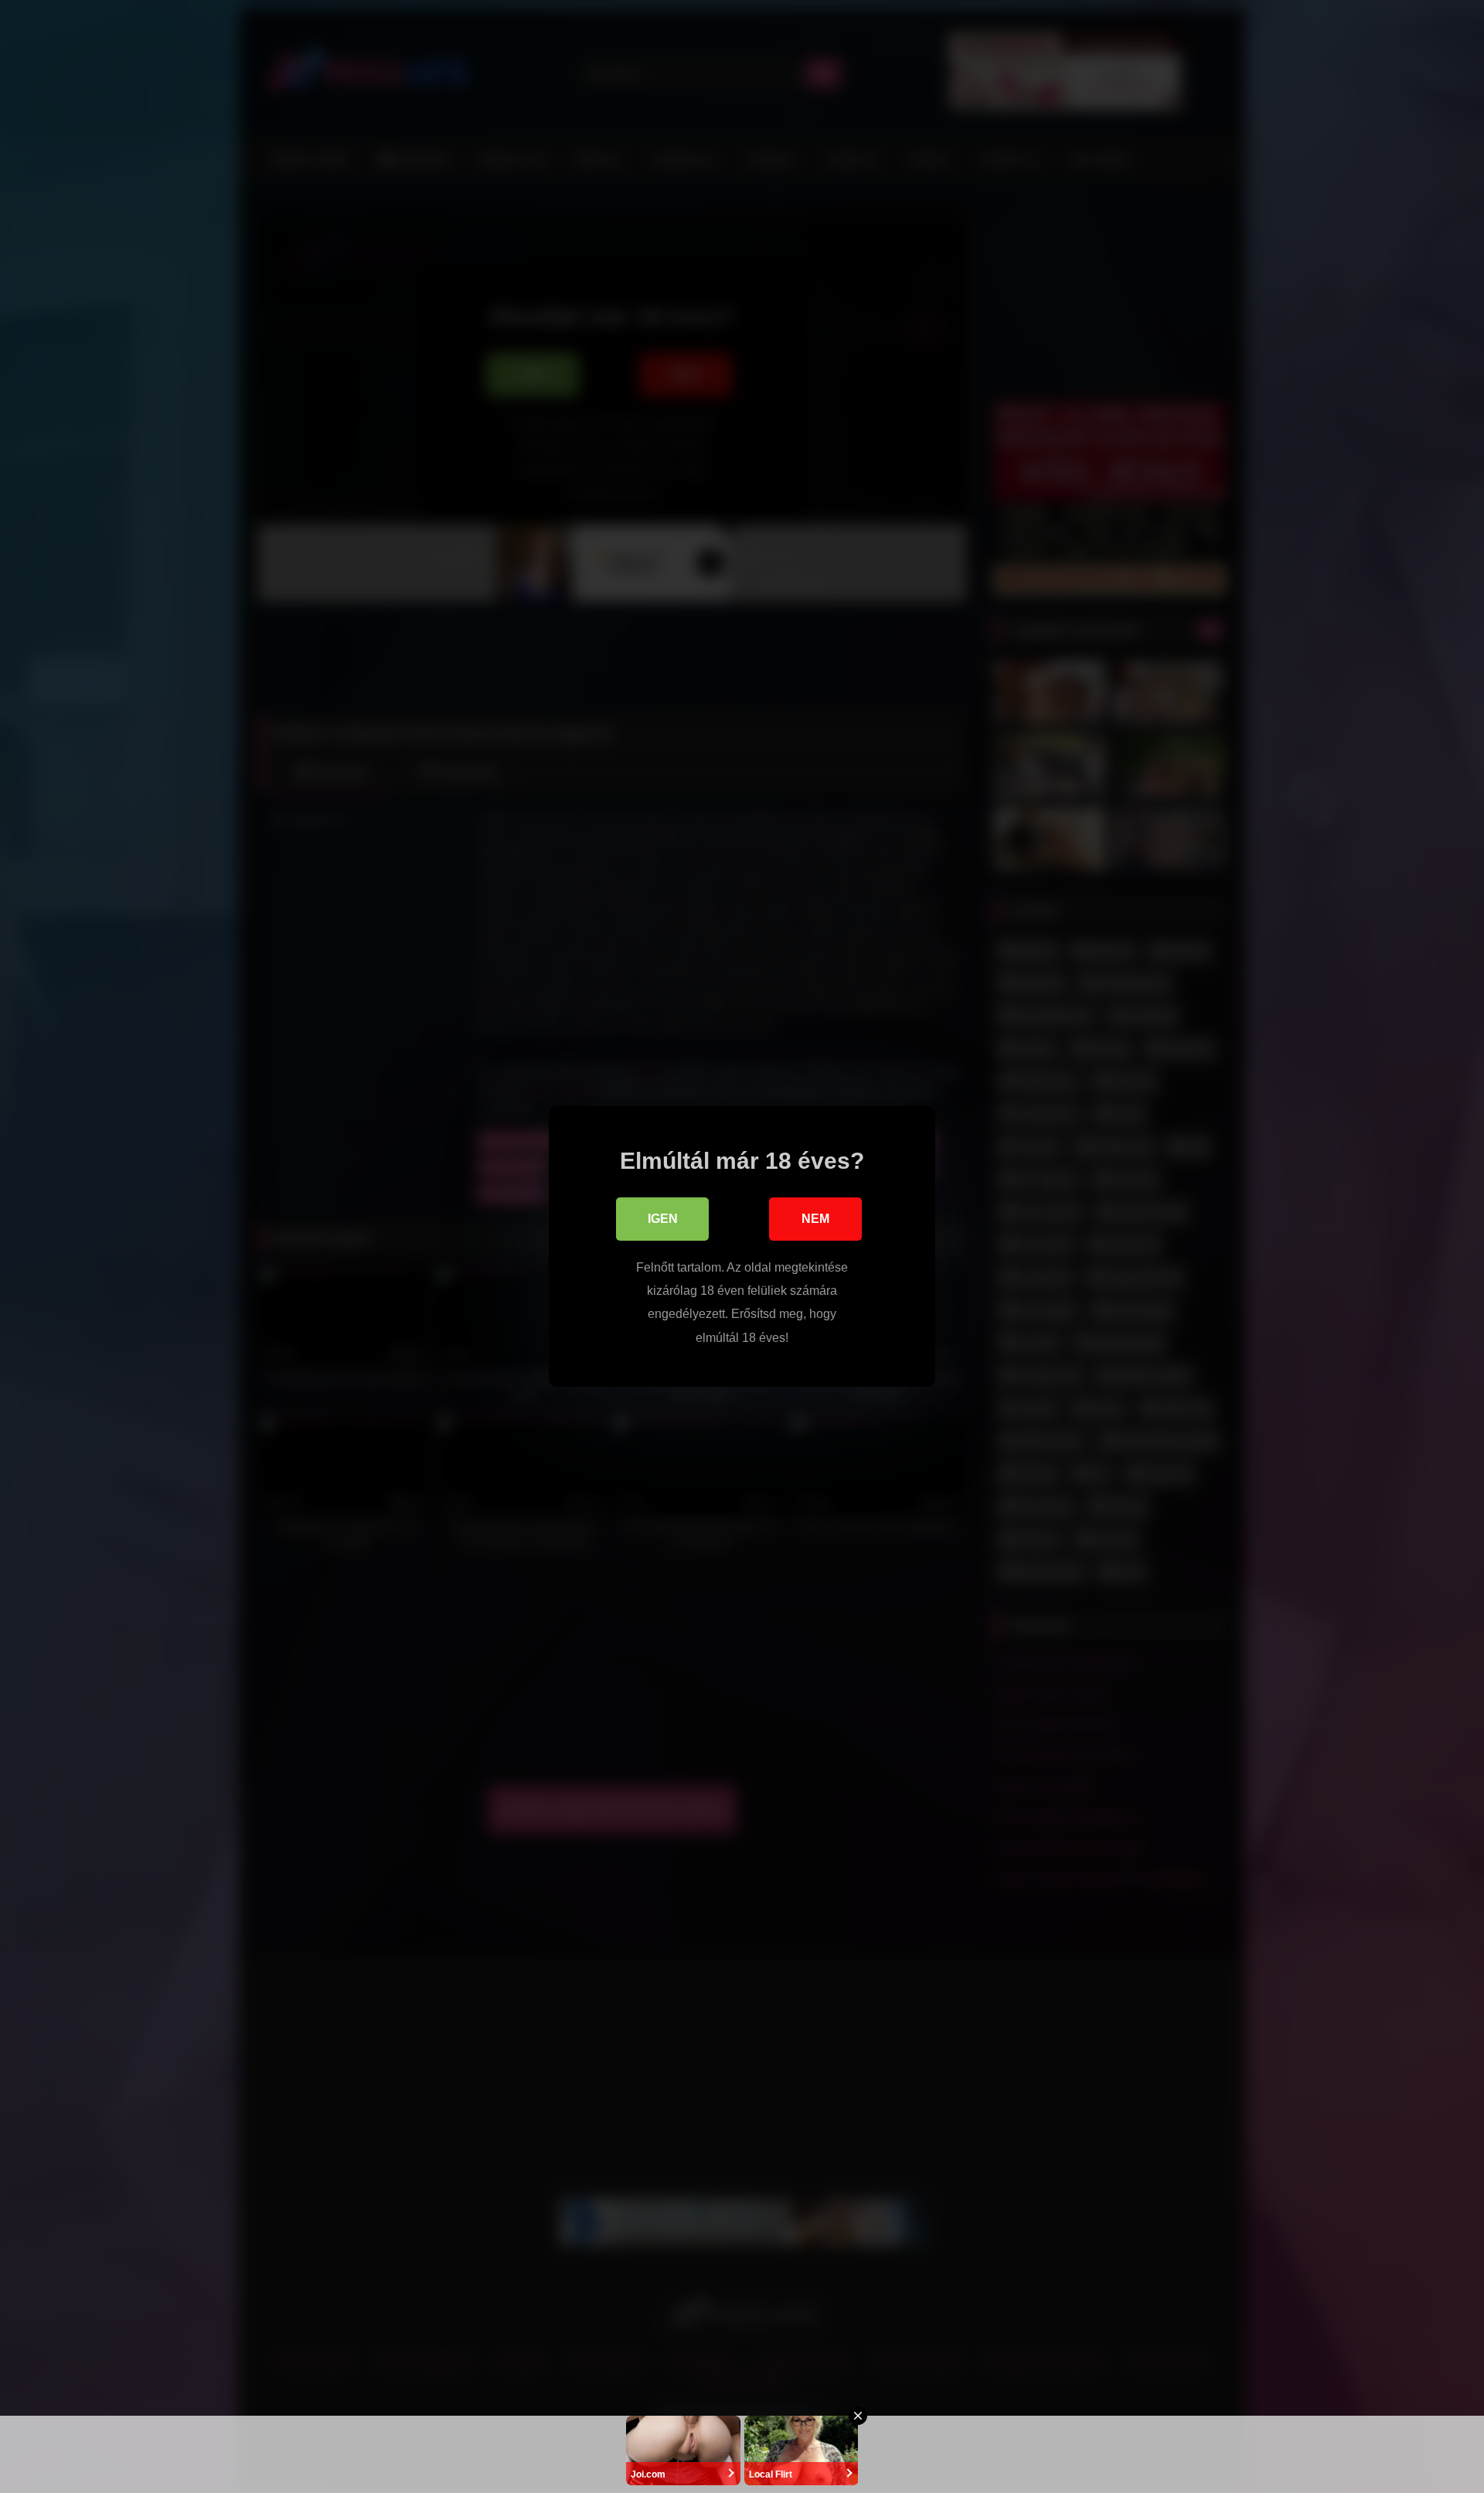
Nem (815, 1219)
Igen (663, 1219)
